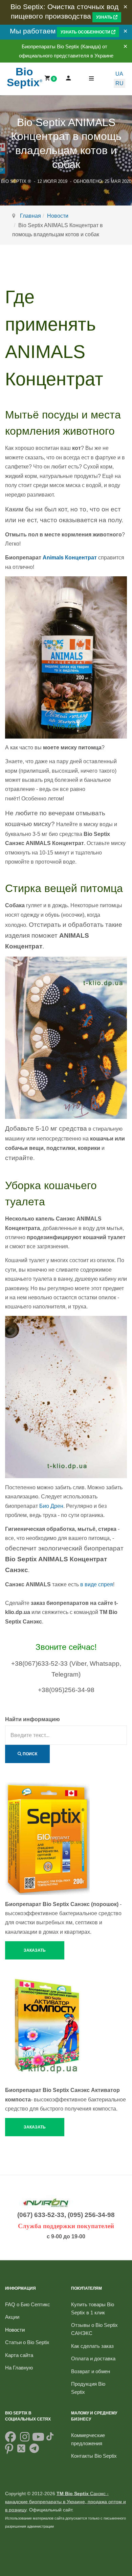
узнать (105, 17)
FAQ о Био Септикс (28, 2304)
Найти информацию (32, 1719)
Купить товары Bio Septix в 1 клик (93, 2308)
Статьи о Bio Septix (27, 2342)
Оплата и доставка (93, 2358)
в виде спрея (97, 1584)
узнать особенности (86, 32)
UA (119, 74)
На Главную (19, 2368)
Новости (58, 216)
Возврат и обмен (91, 2371)
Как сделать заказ (92, 2346)
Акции (12, 2317)
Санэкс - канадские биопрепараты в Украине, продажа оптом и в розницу (65, 2502)
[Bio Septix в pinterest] (9, 2451)
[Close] (125, 7)
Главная (30, 216)
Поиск (29, 1754)
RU (119, 83)
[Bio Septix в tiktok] (50, 2439)
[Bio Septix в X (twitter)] (21, 2451)
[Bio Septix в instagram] (25, 2439)
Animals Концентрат (70, 558)
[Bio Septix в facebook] (10, 2439)
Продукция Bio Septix (88, 2388)
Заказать (35, 1950)
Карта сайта (19, 2355)
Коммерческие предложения (88, 2439)
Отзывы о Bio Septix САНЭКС (94, 2329)
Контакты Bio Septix (94, 2456)
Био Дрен (51, 1506)
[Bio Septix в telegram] (34, 2451)
